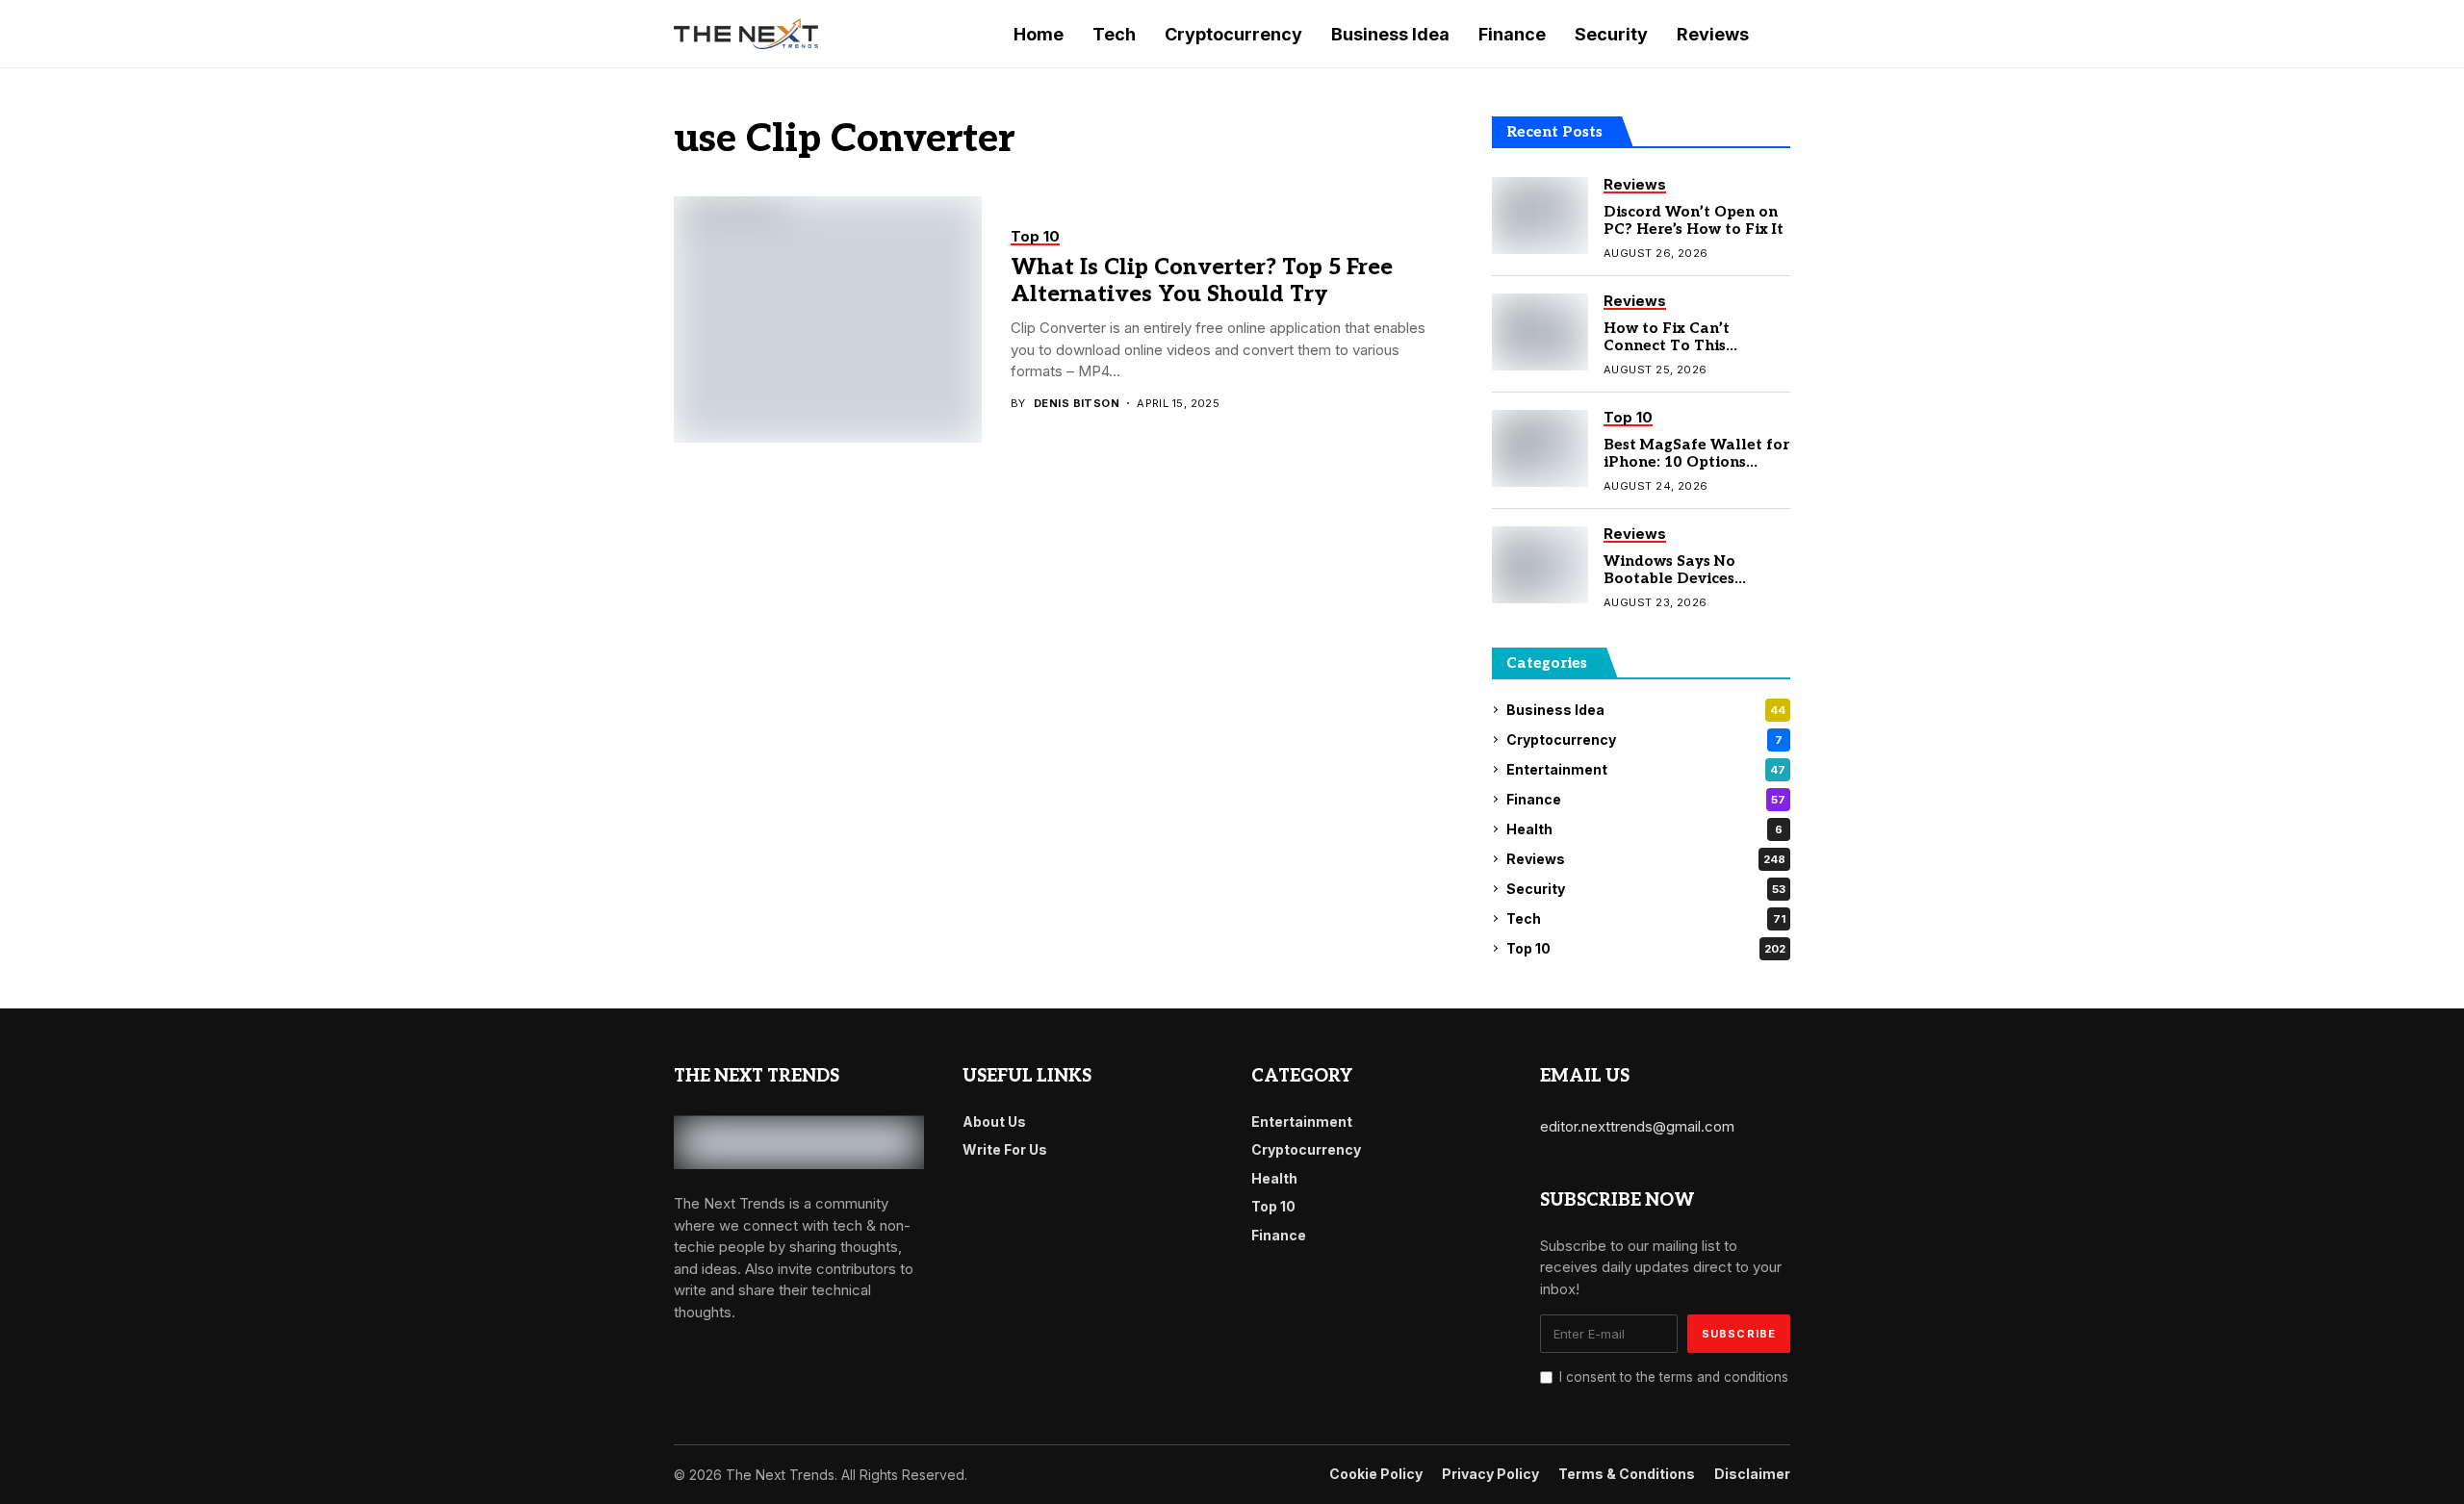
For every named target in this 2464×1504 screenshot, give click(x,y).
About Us (994, 1122)
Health (1644, 829)
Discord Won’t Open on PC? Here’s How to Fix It (1694, 220)
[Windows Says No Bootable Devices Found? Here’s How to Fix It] (1540, 565)
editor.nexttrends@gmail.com (1637, 1126)
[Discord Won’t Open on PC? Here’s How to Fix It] (1540, 216)
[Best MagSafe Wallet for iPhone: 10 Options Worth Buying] (1540, 448)
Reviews (1646, 859)
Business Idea (1646, 710)
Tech (1646, 918)
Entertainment (1646, 769)
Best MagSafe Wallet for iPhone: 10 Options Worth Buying (1696, 462)
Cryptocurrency (1644, 739)
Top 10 (1646, 948)
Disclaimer (1752, 1474)
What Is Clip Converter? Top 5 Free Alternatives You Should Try (1202, 281)
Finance (1646, 799)
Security (1646, 889)
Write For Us (1005, 1149)
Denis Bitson (1077, 404)
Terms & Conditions (1627, 1474)
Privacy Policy (1490, 1474)
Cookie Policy (1376, 1474)
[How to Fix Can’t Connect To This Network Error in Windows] (1540, 332)
